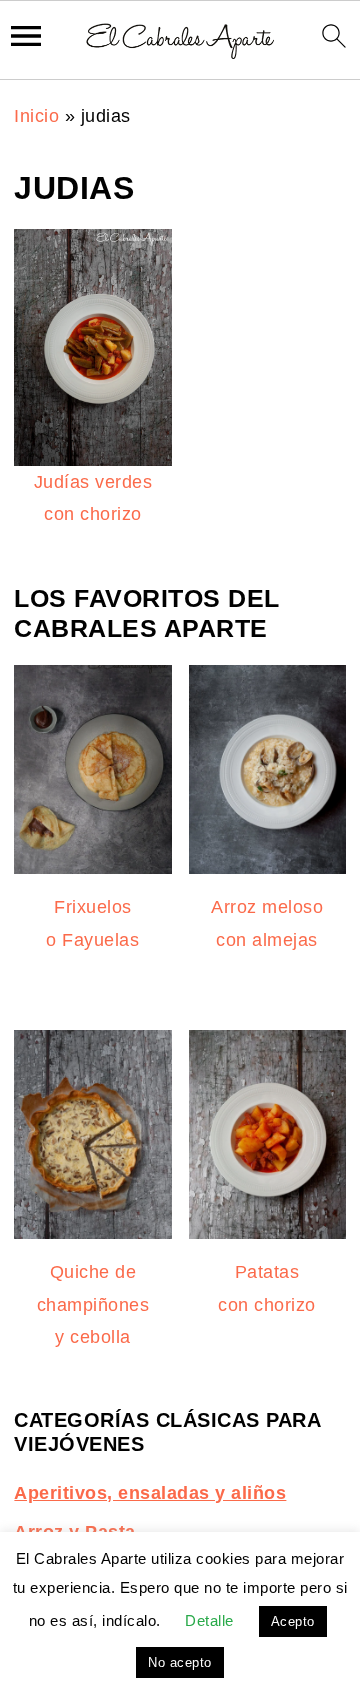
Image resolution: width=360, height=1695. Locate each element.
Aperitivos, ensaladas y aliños (150, 1493)
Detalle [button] (209, 1620)
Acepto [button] (293, 1621)
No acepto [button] (180, 1662)
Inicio (36, 116)
